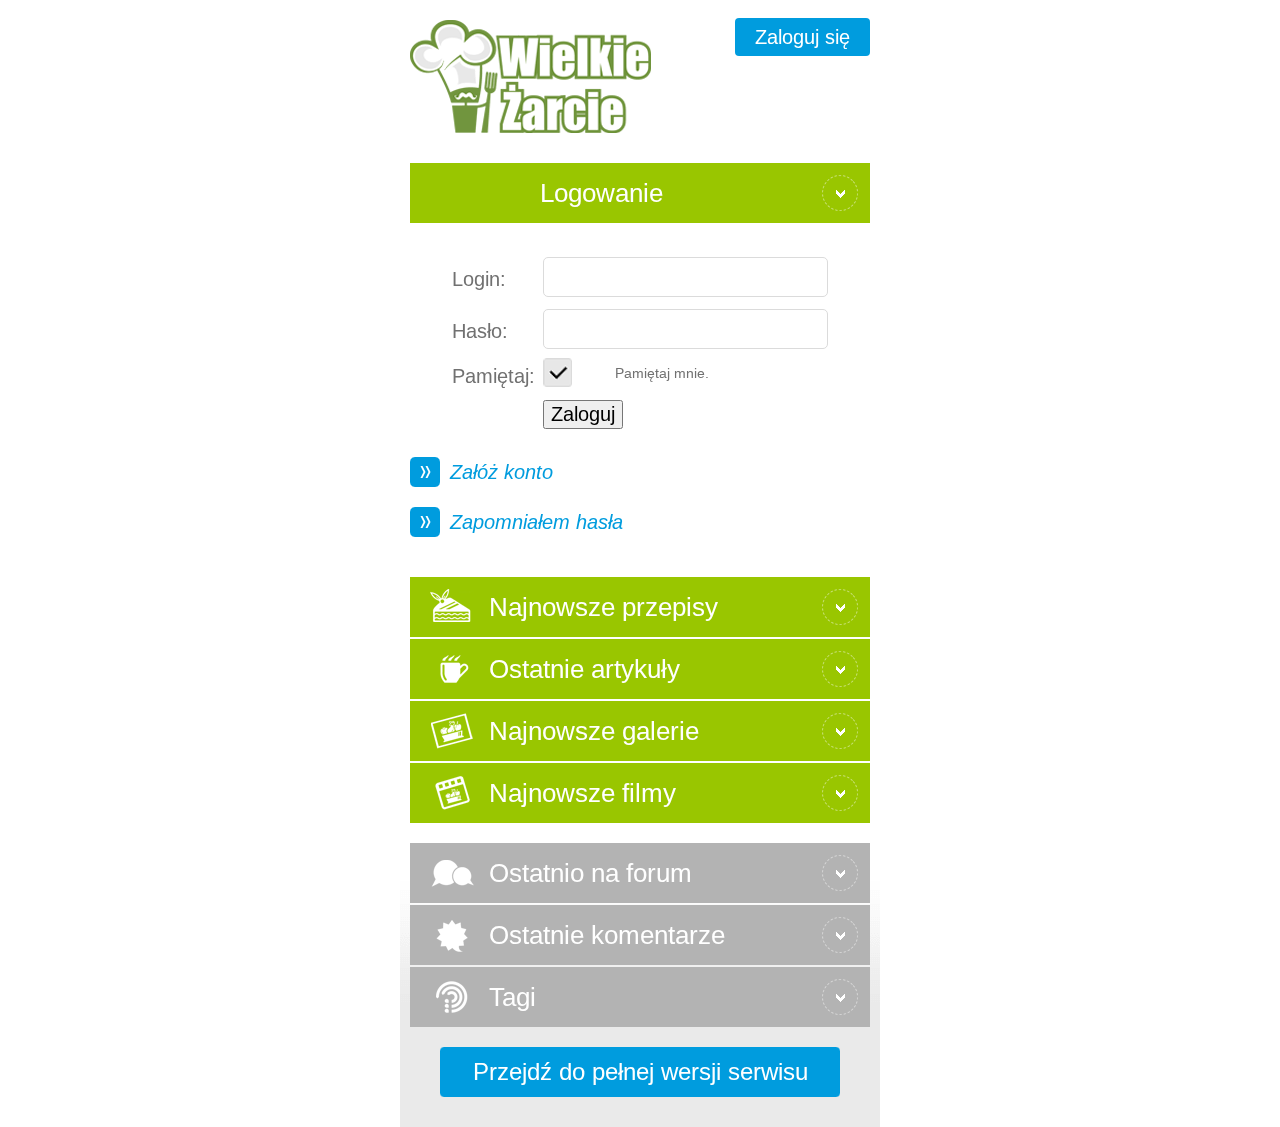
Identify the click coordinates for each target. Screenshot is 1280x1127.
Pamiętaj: (493, 376)
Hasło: (480, 331)
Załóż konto (501, 472)
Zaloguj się (802, 37)
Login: (479, 279)
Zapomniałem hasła (536, 522)
